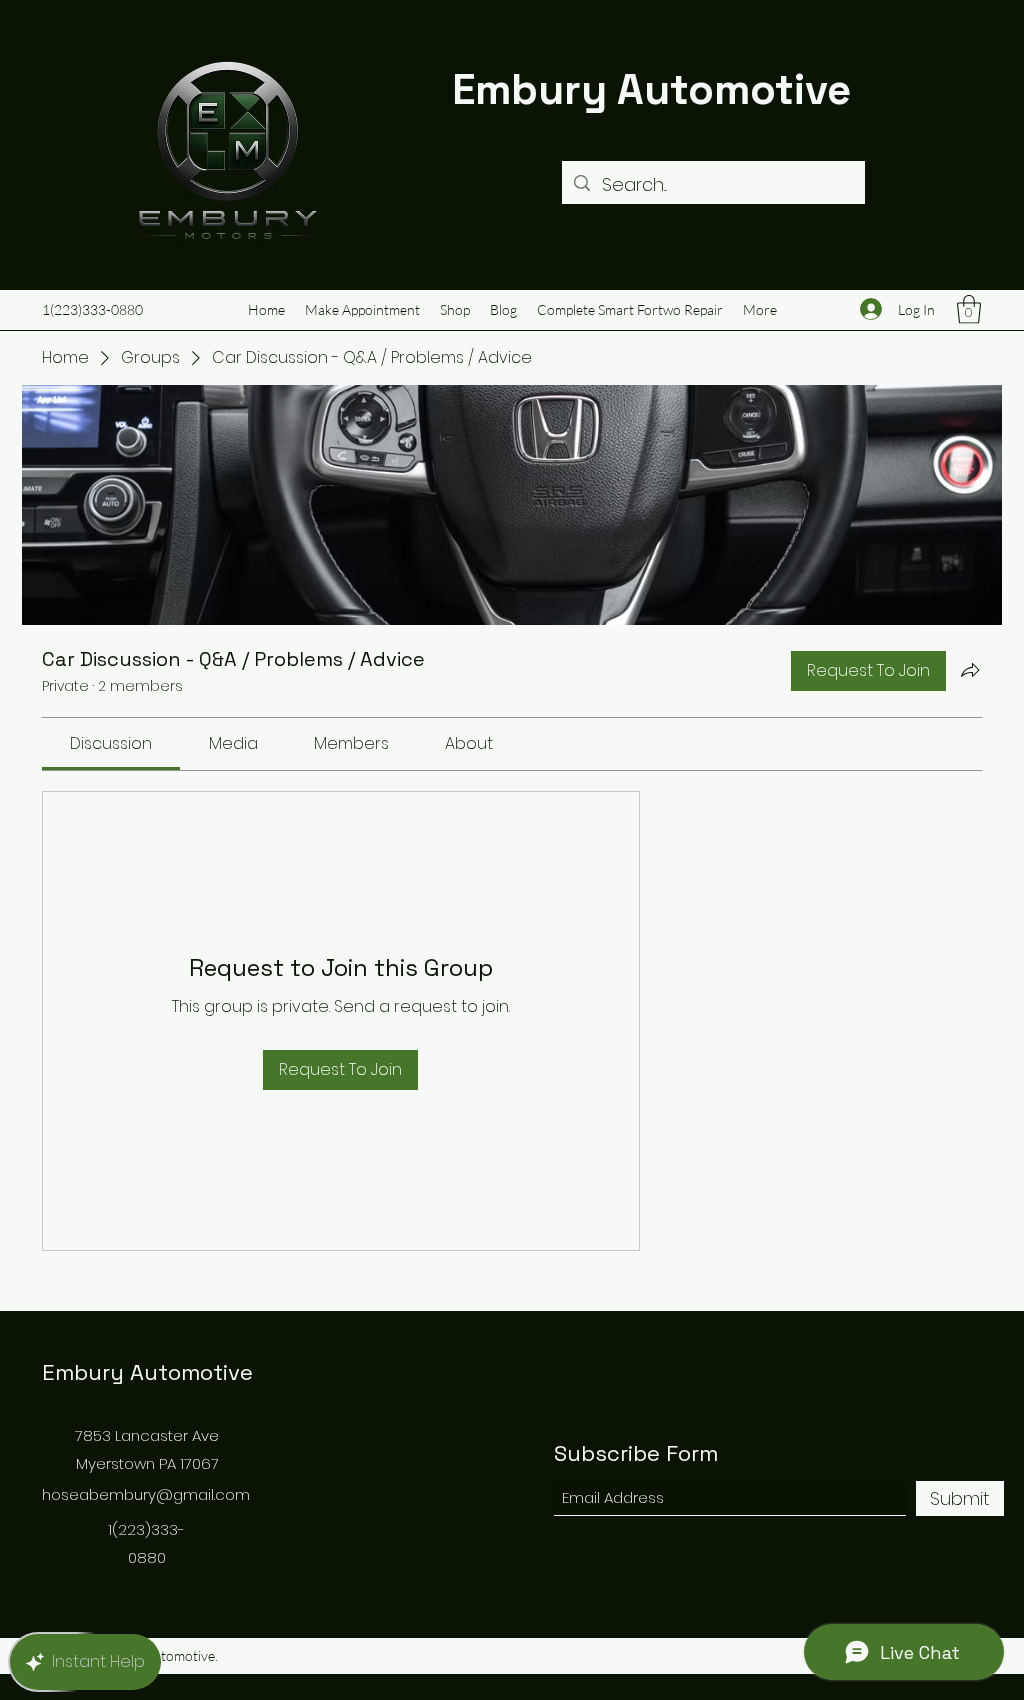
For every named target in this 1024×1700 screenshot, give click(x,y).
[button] (969, 309)
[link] (111, 743)
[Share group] (970, 670)
